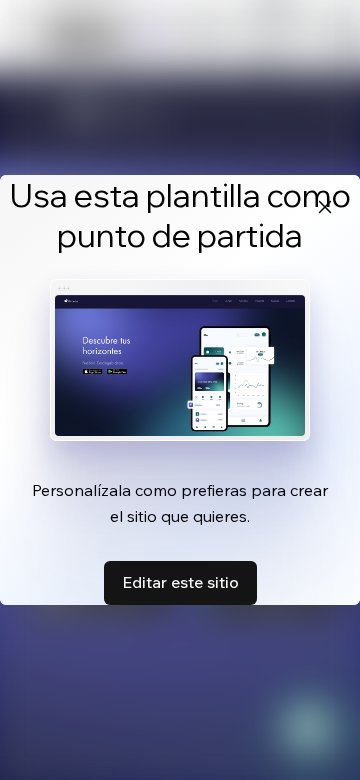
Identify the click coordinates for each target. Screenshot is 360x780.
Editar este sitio (180, 582)
